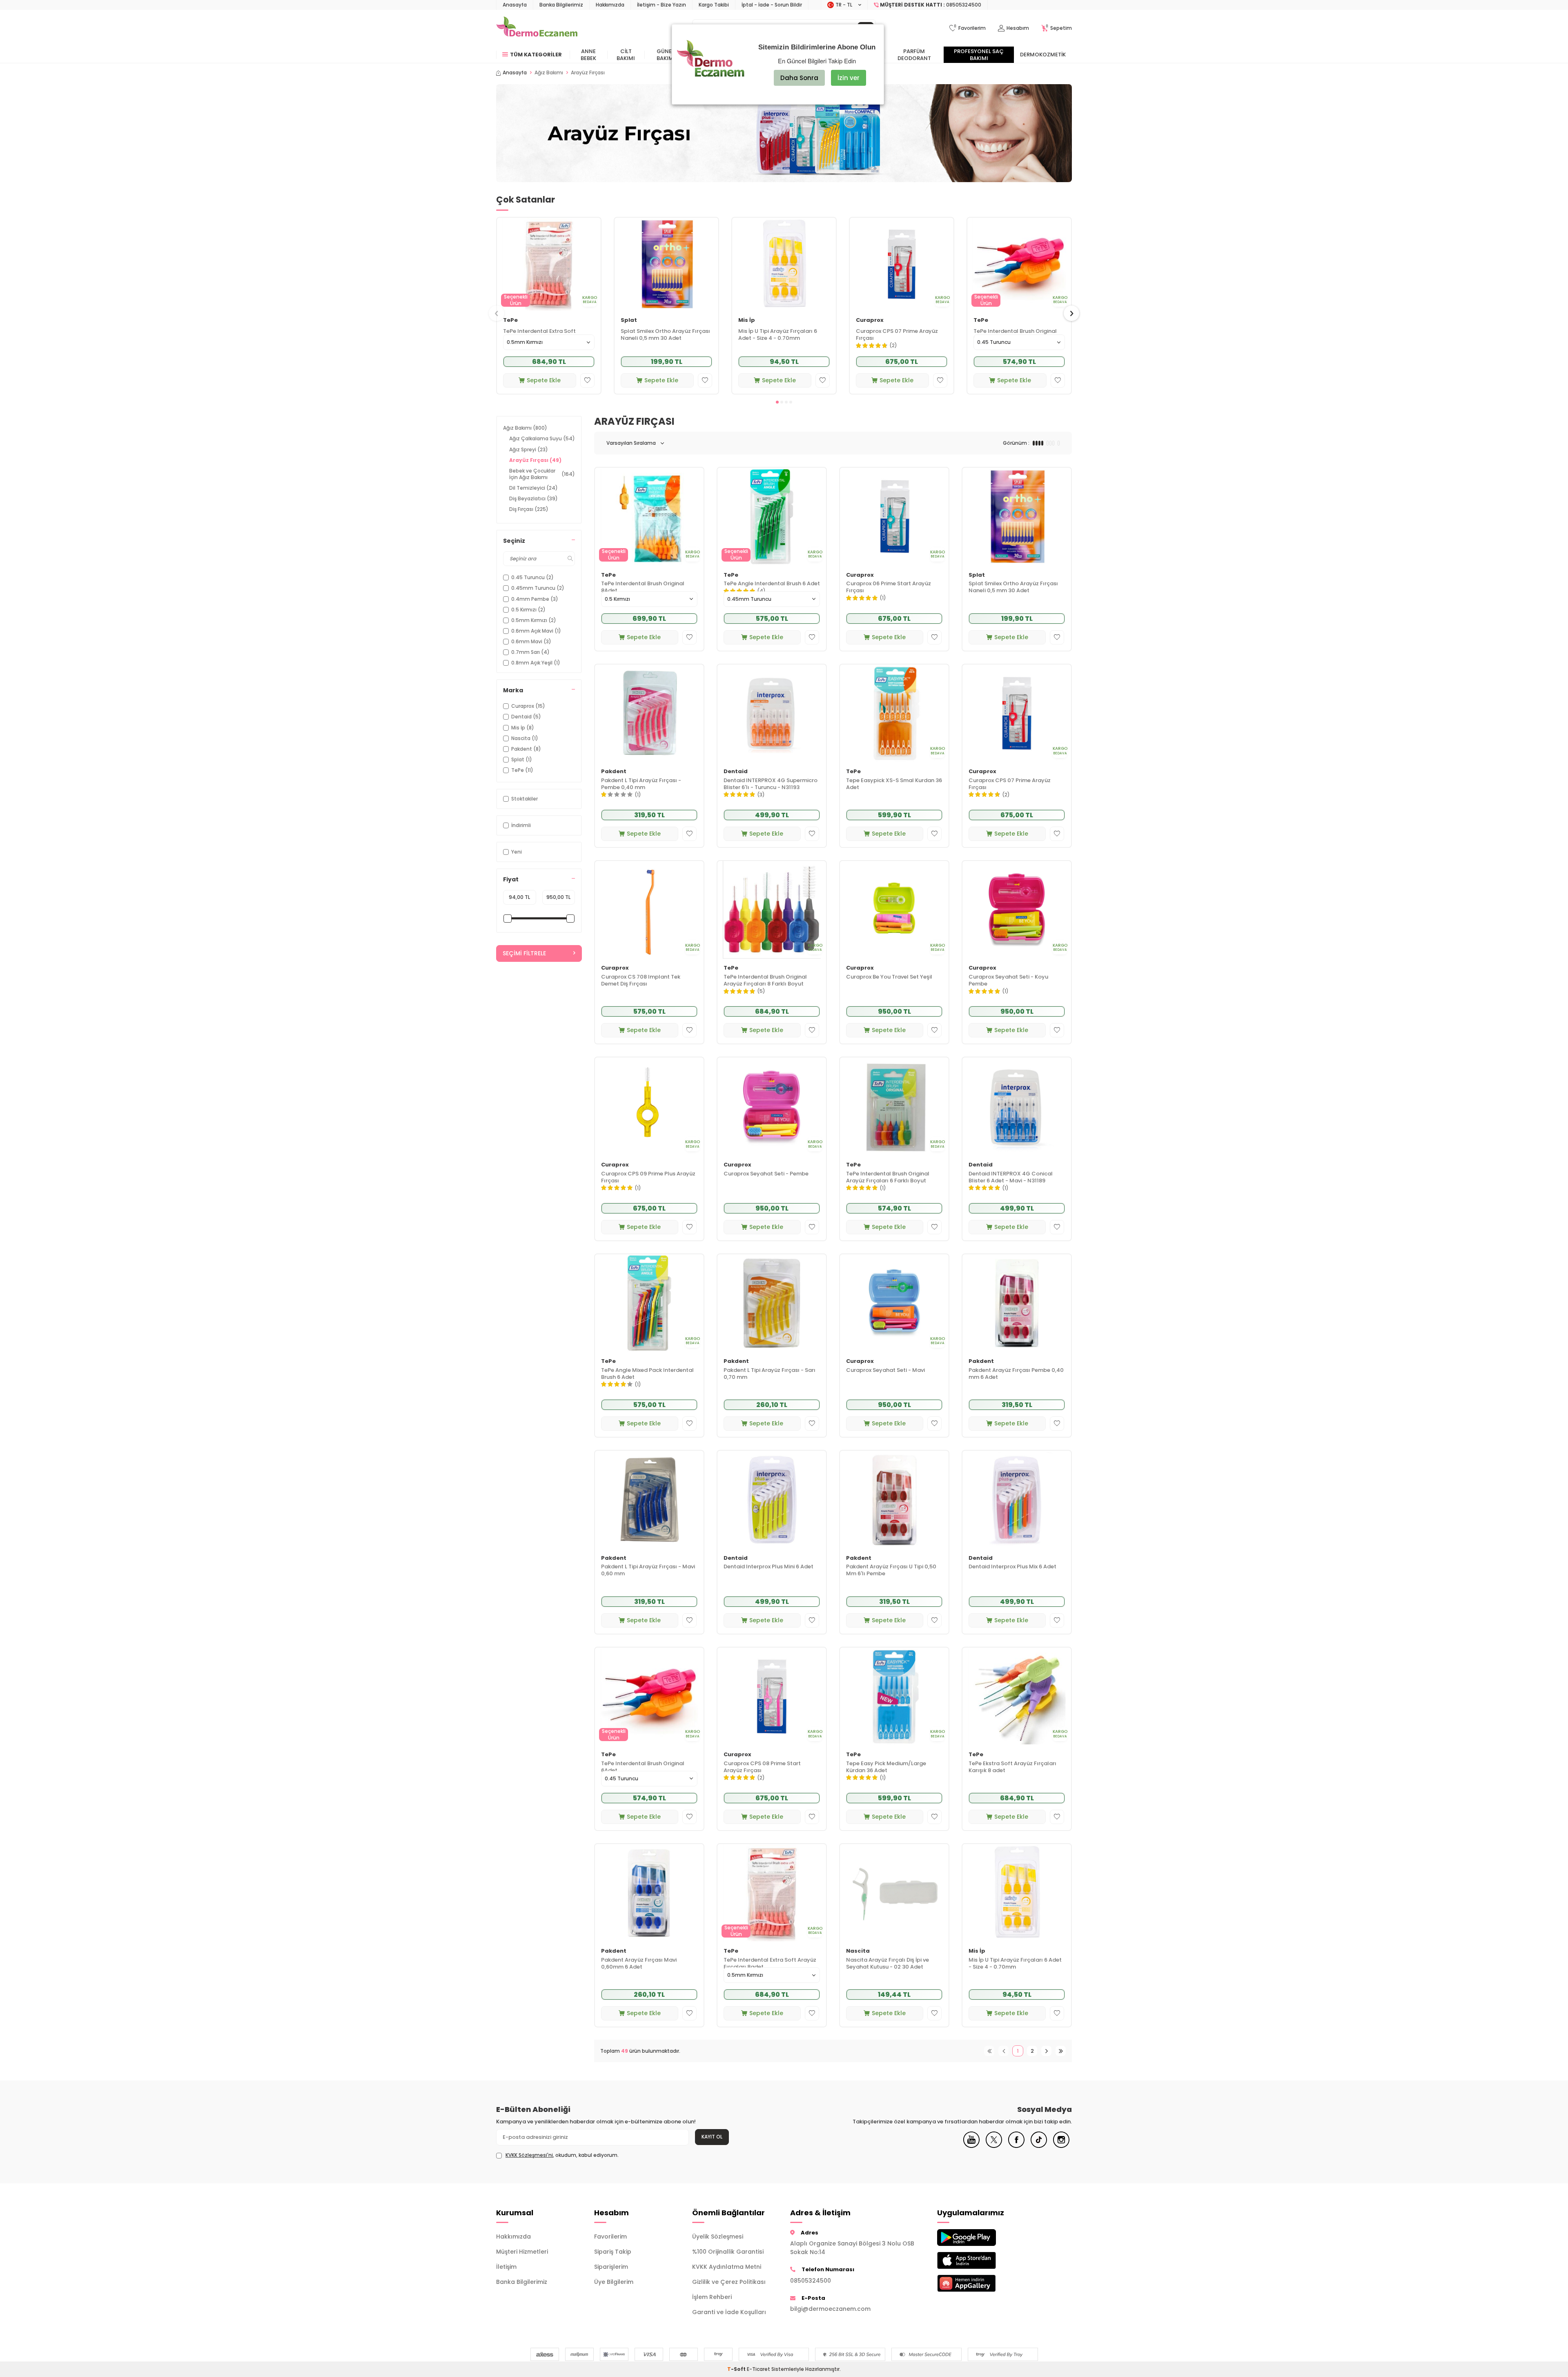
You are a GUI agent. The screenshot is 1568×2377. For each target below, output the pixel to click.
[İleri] (1046, 2051)
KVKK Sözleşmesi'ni (529, 2155)
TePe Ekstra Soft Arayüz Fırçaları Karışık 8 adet (1012, 1767)
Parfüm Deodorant (914, 55)
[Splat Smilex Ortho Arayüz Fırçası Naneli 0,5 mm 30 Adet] (666, 264)
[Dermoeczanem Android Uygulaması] (980, 2238)
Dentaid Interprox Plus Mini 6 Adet (768, 1567)
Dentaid (736, 772)
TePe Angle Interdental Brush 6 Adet (772, 584)
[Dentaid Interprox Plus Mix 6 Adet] (1017, 1500)
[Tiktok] (1039, 2146)
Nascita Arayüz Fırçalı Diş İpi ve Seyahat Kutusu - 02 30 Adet (888, 1964)
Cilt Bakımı (626, 55)
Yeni (517, 852)
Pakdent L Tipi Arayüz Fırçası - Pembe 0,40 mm (641, 784)
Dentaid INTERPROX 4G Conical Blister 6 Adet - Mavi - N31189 (1011, 1177)
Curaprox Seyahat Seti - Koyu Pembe (1008, 981)
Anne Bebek (588, 55)
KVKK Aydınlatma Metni (727, 2267)
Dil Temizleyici (533, 488)
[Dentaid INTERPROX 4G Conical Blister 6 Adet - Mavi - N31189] (1017, 1106)
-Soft (737, 2369)
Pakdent (614, 772)
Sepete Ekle (544, 380)
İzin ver (849, 78)
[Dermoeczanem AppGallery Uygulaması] (980, 2283)
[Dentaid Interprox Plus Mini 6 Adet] (772, 1500)
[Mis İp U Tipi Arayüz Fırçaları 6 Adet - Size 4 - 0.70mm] (784, 264)
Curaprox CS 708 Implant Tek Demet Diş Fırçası (641, 981)
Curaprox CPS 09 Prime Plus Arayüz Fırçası (648, 1177)
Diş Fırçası (529, 509)
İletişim (506, 2267)
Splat (629, 320)
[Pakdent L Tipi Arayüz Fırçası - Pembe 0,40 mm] (649, 713)
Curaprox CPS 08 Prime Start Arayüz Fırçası (762, 1767)
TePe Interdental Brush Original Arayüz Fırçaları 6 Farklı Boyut (888, 1177)
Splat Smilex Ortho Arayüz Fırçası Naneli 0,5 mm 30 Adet (665, 335)
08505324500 (811, 2281)
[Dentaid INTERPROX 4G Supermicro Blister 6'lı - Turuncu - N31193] (772, 713)
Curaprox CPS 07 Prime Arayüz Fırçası (897, 335)
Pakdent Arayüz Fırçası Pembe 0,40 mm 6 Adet (1016, 1374)
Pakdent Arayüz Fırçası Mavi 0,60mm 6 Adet (639, 1964)
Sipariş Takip (613, 2252)
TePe (510, 320)
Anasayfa (515, 5)
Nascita (858, 1951)
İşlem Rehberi (712, 2297)
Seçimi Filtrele (524, 953)
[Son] (1061, 2051)
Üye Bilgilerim (614, 2282)
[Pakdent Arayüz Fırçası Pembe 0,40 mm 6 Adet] (1017, 1303)
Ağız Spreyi (529, 449)
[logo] (537, 28)
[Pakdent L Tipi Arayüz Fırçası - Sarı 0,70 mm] (772, 1303)
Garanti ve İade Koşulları (729, 2312)
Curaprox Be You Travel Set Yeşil (889, 977)
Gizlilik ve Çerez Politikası (729, 2282)
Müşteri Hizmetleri (522, 2252)
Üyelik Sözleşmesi (718, 2237)
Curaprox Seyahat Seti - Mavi (885, 1370)
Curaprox (870, 320)
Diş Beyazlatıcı (533, 498)
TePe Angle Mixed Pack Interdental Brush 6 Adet (647, 1374)
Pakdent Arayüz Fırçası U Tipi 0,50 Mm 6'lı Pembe (891, 1570)
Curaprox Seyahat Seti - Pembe (766, 1174)
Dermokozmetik (1043, 55)
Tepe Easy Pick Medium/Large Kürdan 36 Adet (886, 1767)
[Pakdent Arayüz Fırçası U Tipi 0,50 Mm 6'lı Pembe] (894, 1500)
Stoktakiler (525, 799)
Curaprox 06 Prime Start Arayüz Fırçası (889, 587)
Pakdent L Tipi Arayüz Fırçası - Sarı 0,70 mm (770, 1374)
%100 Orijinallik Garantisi (728, 2252)
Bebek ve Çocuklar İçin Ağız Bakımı (542, 474)
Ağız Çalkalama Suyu (542, 438)
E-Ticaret (758, 2369)
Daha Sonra (799, 78)
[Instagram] (1061, 2146)
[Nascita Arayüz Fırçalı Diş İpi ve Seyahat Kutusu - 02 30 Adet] (894, 1893)
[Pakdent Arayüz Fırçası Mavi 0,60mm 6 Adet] (649, 1893)
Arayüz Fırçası (535, 460)
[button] (777, 402)
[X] (994, 2146)
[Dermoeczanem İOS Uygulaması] (980, 2260)
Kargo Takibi (714, 5)
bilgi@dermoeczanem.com (830, 2309)
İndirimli (521, 825)
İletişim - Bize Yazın (661, 5)
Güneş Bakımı (666, 55)
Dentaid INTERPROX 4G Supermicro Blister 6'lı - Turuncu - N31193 (771, 784)
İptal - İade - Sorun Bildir (772, 5)
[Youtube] (971, 2146)
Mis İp (747, 320)
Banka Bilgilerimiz (561, 5)
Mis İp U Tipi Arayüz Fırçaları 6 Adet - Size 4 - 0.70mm (778, 335)
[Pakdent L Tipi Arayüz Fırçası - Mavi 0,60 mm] (649, 1500)
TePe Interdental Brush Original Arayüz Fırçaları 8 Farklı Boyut (765, 981)
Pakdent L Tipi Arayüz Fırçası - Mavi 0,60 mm (648, 1570)
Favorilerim (610, 2237)
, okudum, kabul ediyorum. (562, 2155)
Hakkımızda (610, 5)
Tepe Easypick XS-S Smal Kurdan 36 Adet (894, 784)
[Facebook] (1016, 2146)
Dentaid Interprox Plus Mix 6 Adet (1012, 1567)
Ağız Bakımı (549, 73)
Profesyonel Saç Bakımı (979, 55)
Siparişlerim (611, 2267)
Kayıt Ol (712, 2137)
